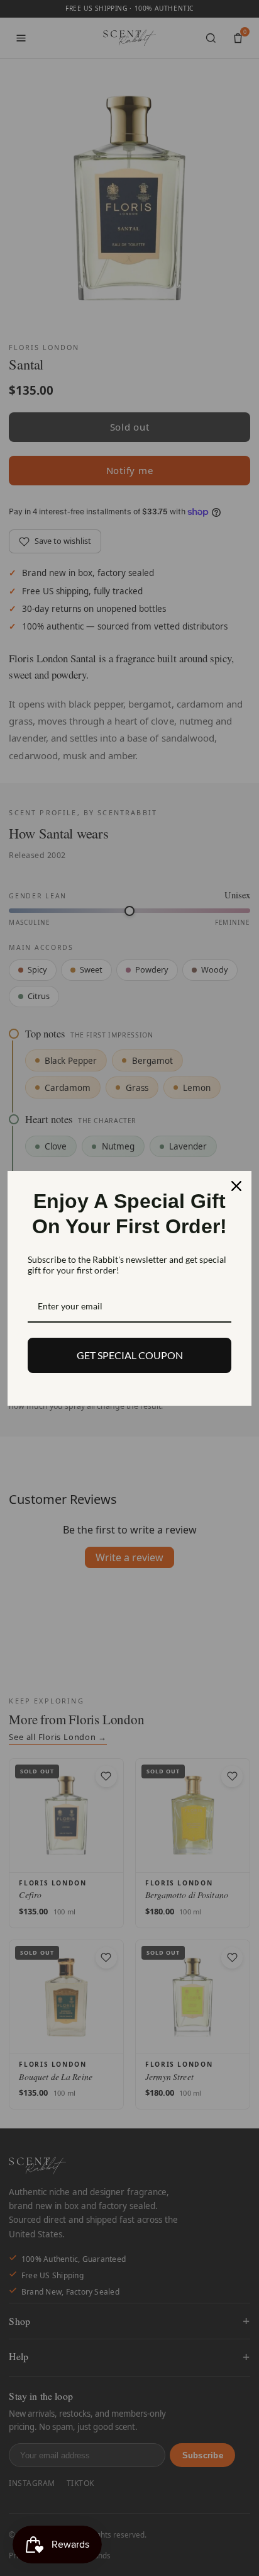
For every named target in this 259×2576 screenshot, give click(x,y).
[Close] (236, 1186)
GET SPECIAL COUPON (130, 1355)
